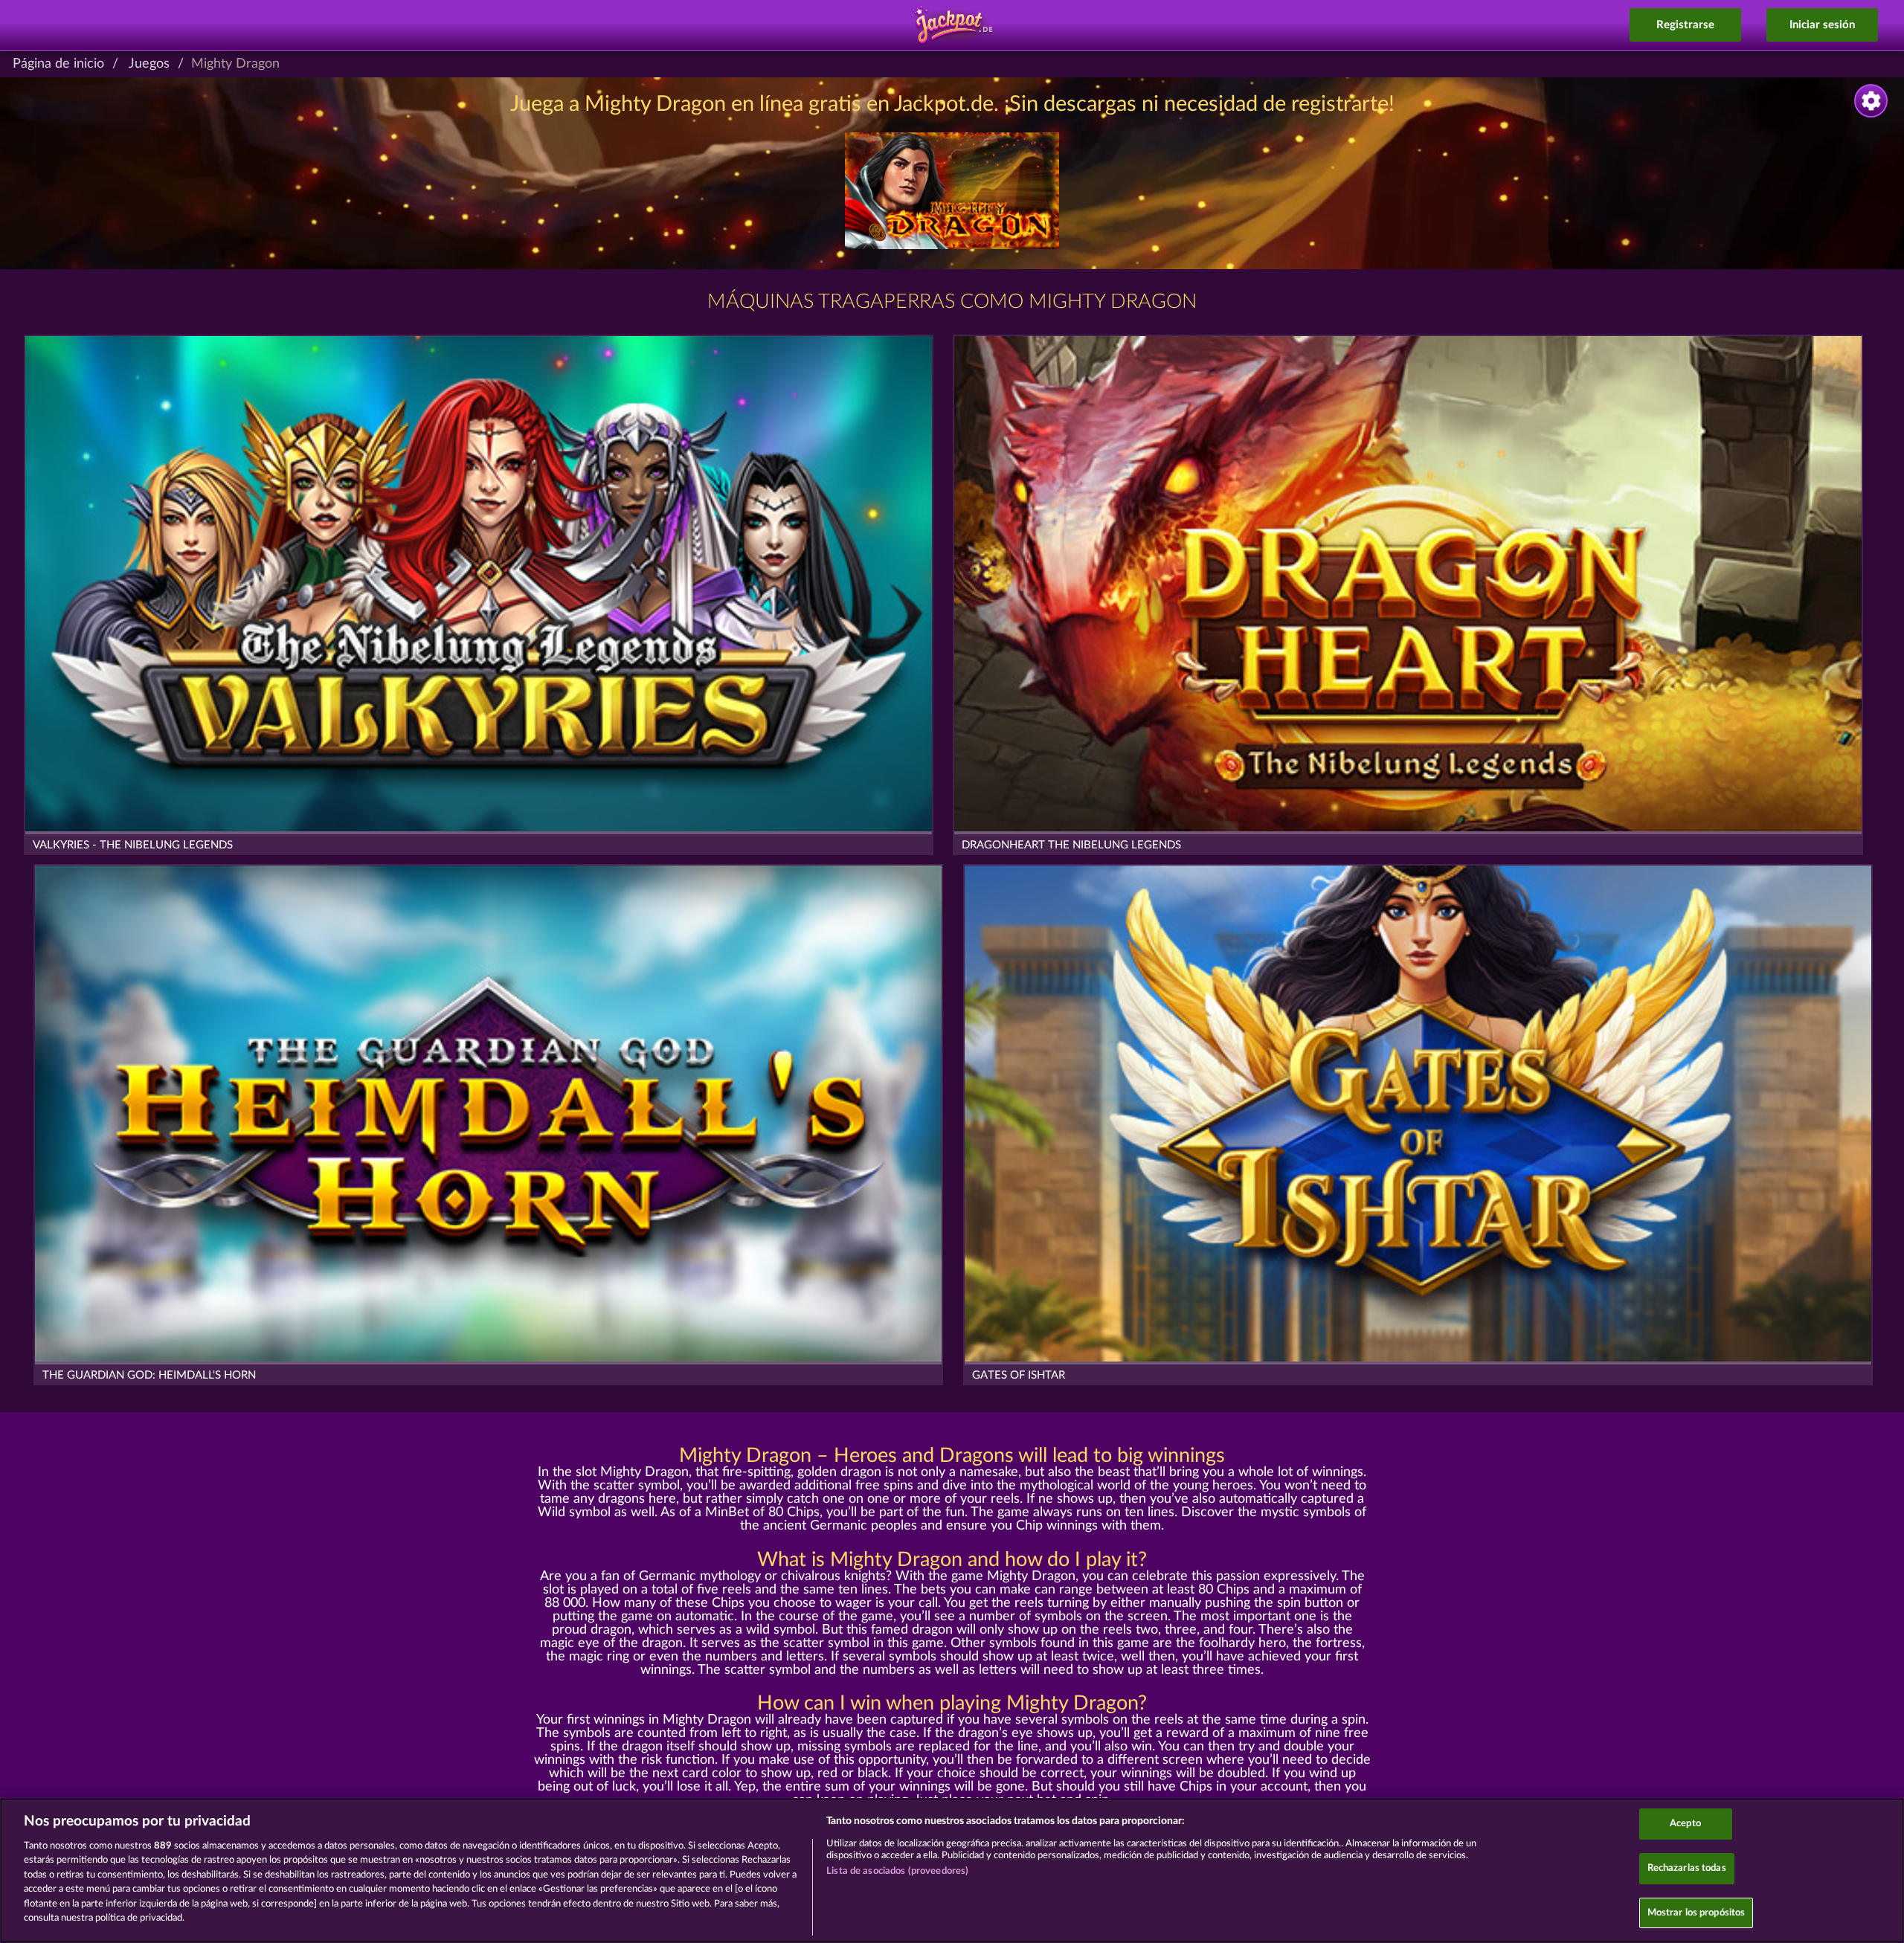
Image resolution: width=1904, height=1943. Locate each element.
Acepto (1685, 1824)
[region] (952, 1870)
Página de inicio (58, 64)
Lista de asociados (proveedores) (897, 1871)
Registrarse (1685, 25)
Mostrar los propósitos (1696, 1913)
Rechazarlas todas (1687, 1868)
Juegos (149, 64)
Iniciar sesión (1822, 25)
